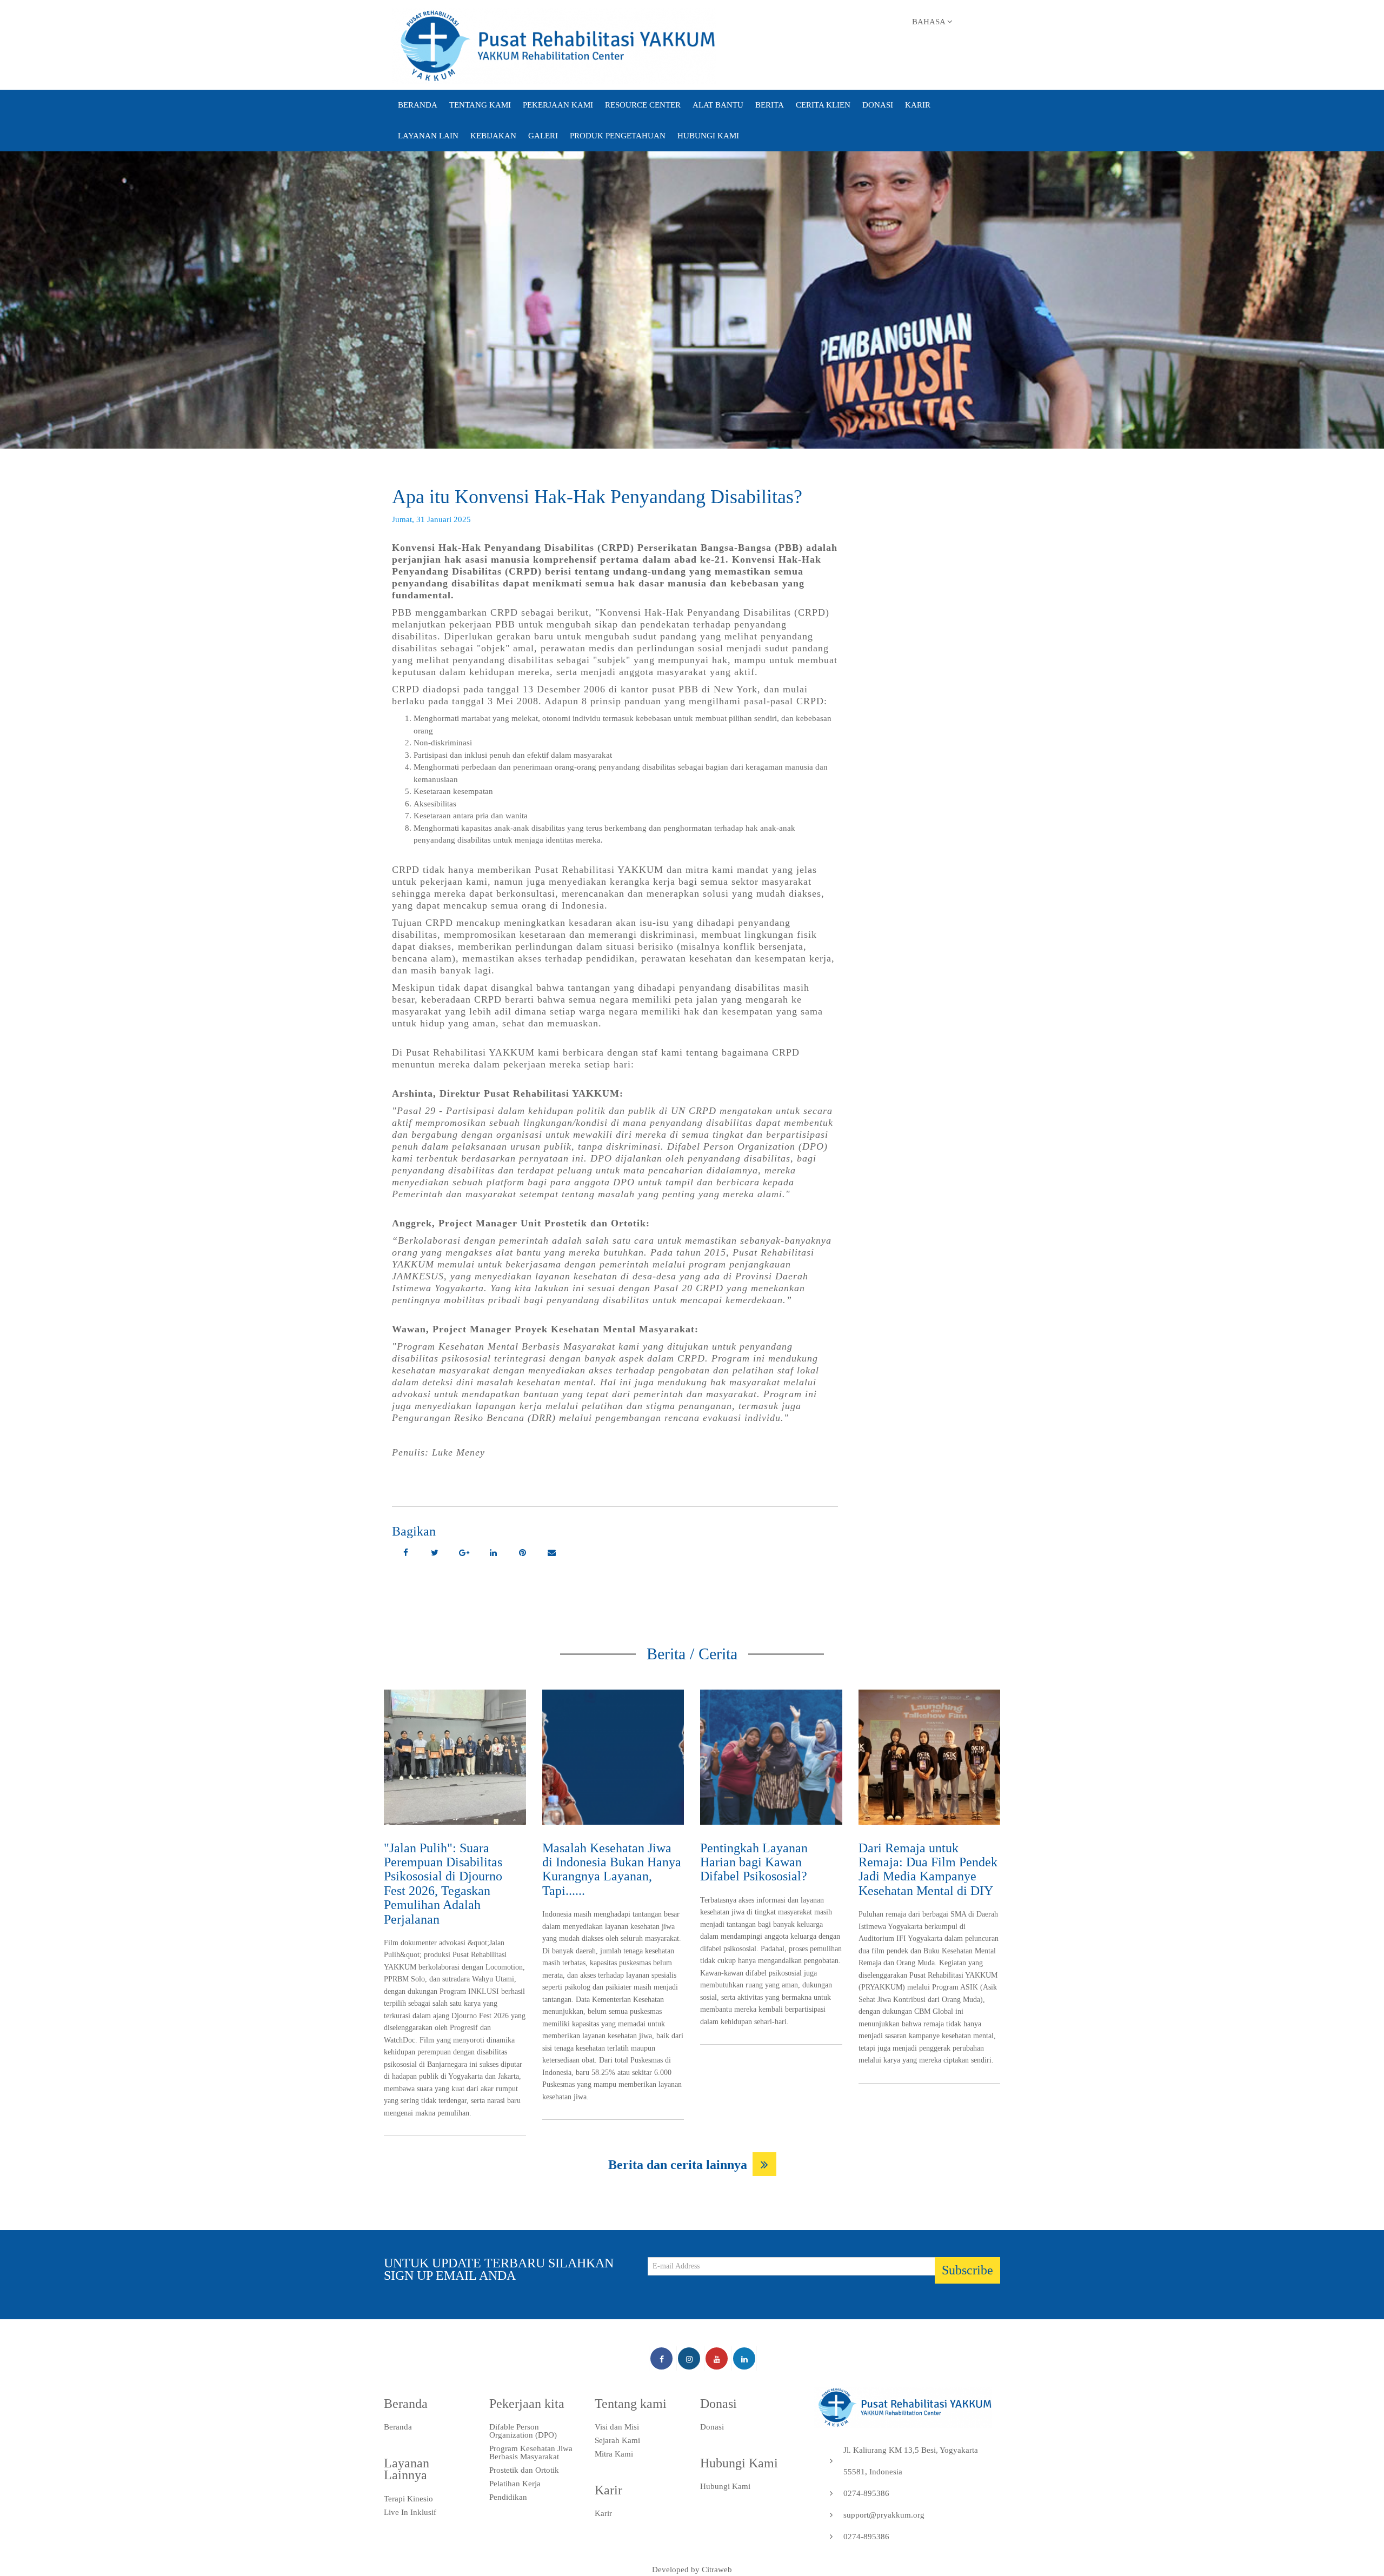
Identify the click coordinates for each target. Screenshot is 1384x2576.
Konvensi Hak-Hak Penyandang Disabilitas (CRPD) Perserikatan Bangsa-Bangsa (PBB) (597, 548)
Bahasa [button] (930, 22)
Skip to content (525, 14)
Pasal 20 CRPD (688, 1288)
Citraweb (717, 2570)
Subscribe (967, 2270)
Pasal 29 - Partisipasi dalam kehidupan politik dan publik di (534, 1111)
